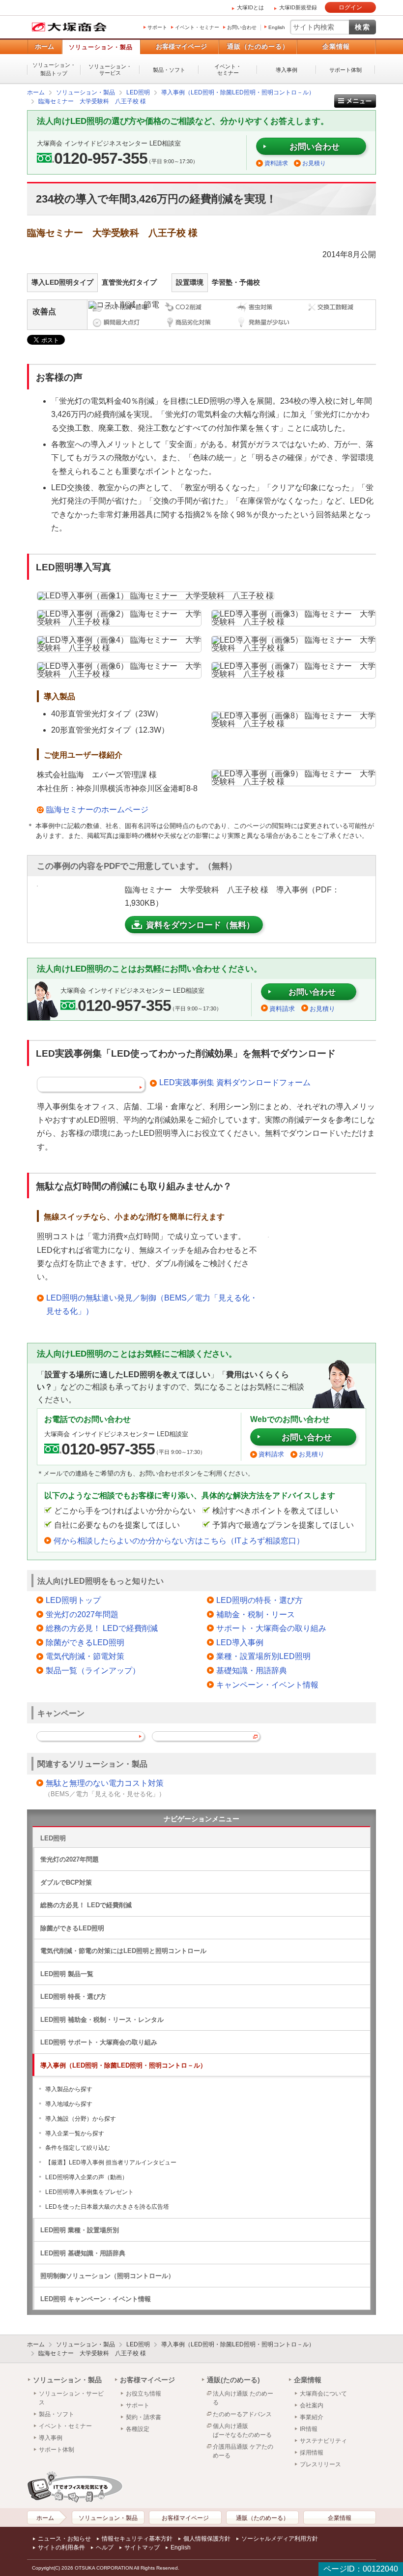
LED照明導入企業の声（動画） (86, 2177)
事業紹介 (312, 2417)
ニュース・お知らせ (64, 2539)
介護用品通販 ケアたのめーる (243, 2451)
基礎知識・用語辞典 (252, 1671)
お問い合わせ (242, 27)
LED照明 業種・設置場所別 (80, 2230)
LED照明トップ (73, 1600)
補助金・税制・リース (256, 1614)
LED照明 (53, 1838)
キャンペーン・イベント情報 (267, 1685)
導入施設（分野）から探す (81, 2119)
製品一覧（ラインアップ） (93, 1671)
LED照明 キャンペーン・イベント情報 (96, 2299)
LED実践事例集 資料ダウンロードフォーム (235, 1082)
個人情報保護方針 (207, 2539)
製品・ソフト (169, 70)
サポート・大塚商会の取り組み (271, 1628)
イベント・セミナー (197, 27)
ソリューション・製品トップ (54, 69)
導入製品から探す (69, 2089)
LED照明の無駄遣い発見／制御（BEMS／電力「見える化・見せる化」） (152, 1304)
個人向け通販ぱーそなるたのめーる (242, 2430)
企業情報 (336, 46)
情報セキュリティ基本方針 (137, 2539)
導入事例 (287, 70)
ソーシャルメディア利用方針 (280, 2539)
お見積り (314, 163)
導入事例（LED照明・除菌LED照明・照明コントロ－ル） (123, 2065)
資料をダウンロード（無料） (200, 925)
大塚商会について (323, 2394)
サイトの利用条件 (61, 2547)
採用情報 (312, 2453)
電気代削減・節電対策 (85, 1656)
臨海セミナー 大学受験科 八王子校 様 (92, 2353)
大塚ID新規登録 (298, 7)
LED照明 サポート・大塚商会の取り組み (99, 2042)
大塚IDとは (250, 7)
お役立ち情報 (144, 2394)
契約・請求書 (144, 2417)
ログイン (350, 7)
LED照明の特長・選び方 (259, 1600)
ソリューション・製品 (101, 47)
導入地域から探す (69, 2104)
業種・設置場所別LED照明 (263, 1656)
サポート (157, 27)
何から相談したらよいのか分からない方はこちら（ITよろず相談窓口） (179, 1541)
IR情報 (309, 2429)
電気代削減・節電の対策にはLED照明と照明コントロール (123, 1951)
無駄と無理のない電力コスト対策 (105, 1783)
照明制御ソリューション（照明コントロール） (107, 2276)
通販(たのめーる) (233, 2380)
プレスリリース (320, 2464)
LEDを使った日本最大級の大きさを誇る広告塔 (107, 2207)
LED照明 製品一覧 (67, 1974)
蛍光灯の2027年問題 (82, 1614)
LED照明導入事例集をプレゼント (89, 2192)
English (277, 27)
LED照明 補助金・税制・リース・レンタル (102, 2020)
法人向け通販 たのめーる (243, 2398)
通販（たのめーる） (258, 46)
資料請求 (276, 163)
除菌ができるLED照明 (85, 1643)
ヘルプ (105, 2547)
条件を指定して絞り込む (78, 2148)
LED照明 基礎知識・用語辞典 (83, 2253)
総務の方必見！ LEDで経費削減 (102, 1628)
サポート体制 (345, 70)
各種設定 (138, 2429)
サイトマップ (142, 2547)
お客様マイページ (181, 46)
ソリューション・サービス (110, 70)
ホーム (44, 46)
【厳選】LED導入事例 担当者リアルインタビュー (111, 2162)
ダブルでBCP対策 (66, 1882)
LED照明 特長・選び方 (73, 1997)
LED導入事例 (240, 1643)
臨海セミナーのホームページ (97, 810)
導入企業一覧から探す (75, 2133)
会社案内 (312, 2405)
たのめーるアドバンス (242, 2414)
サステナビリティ (323, 2441)
